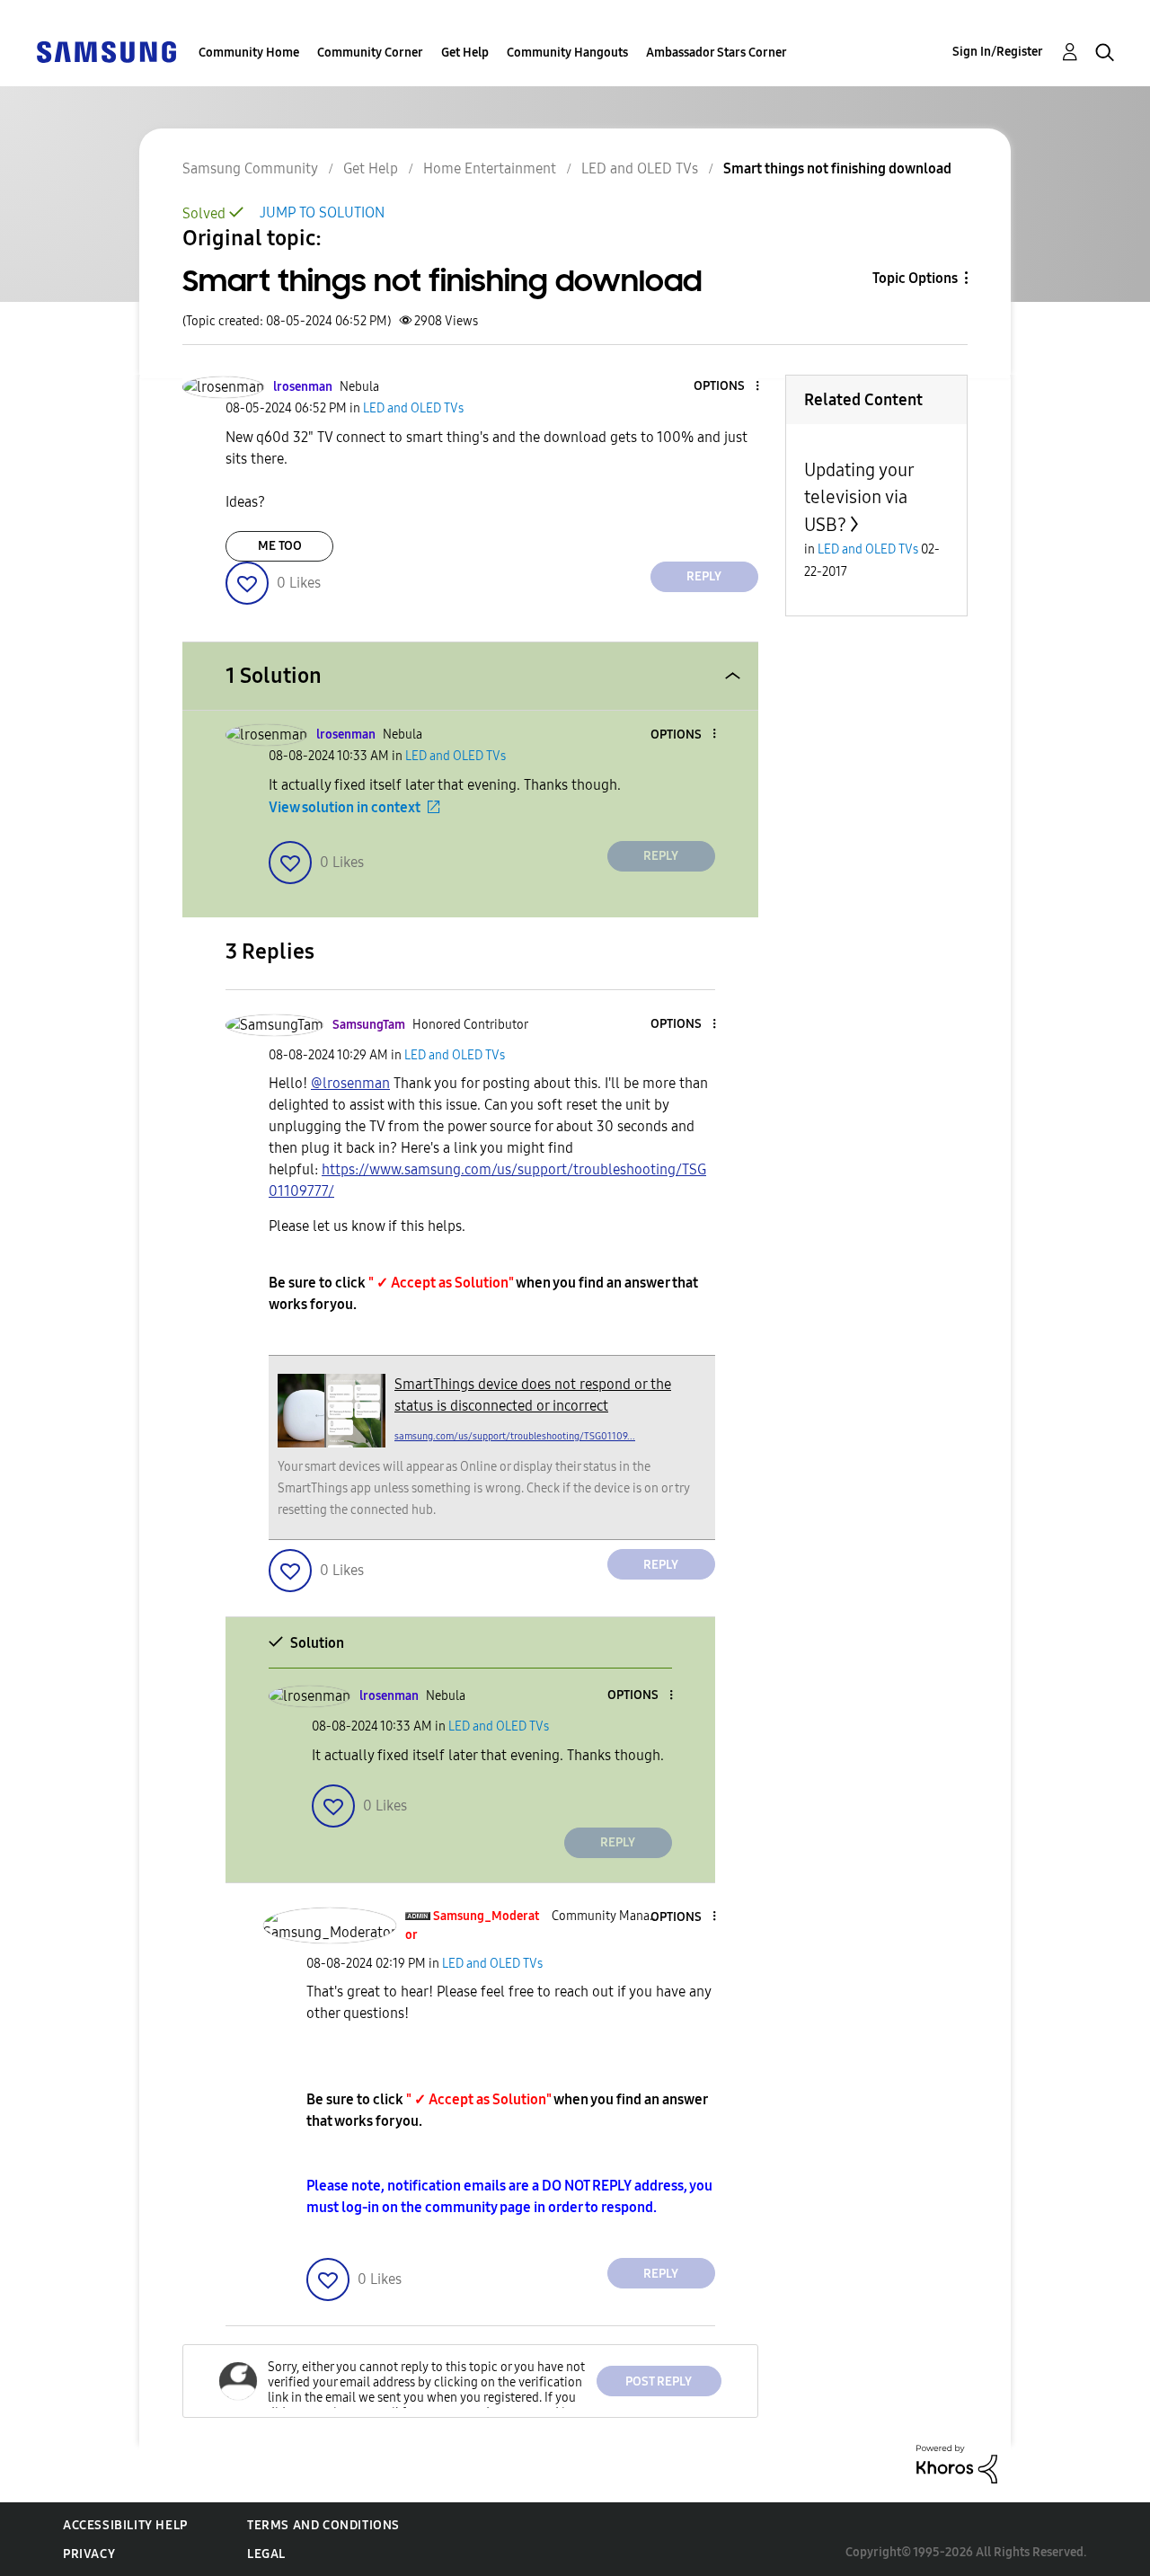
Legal (266, 2554)
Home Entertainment (490, 168)
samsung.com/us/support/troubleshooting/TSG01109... (515, 1436)
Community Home (249, 53)
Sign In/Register (998, 52)
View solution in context (345, 807)
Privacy (89, 2554)
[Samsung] (106, 51)
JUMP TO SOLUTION (322, 212)
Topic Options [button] (915, 278)
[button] (727, 387)
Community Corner (370, 53)
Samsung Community (250, 168)
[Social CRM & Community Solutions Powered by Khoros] (957, 2463)
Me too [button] (280, 546)
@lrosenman (350, 1083)
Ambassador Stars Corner (717, 53)
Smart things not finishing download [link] (837, 168)
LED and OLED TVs (640, 168)
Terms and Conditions (323, 2525)
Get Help (465, 53)
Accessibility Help (125, 2525)
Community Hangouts (567, 53)
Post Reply (659, 2381)
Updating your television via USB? (859, 497)
